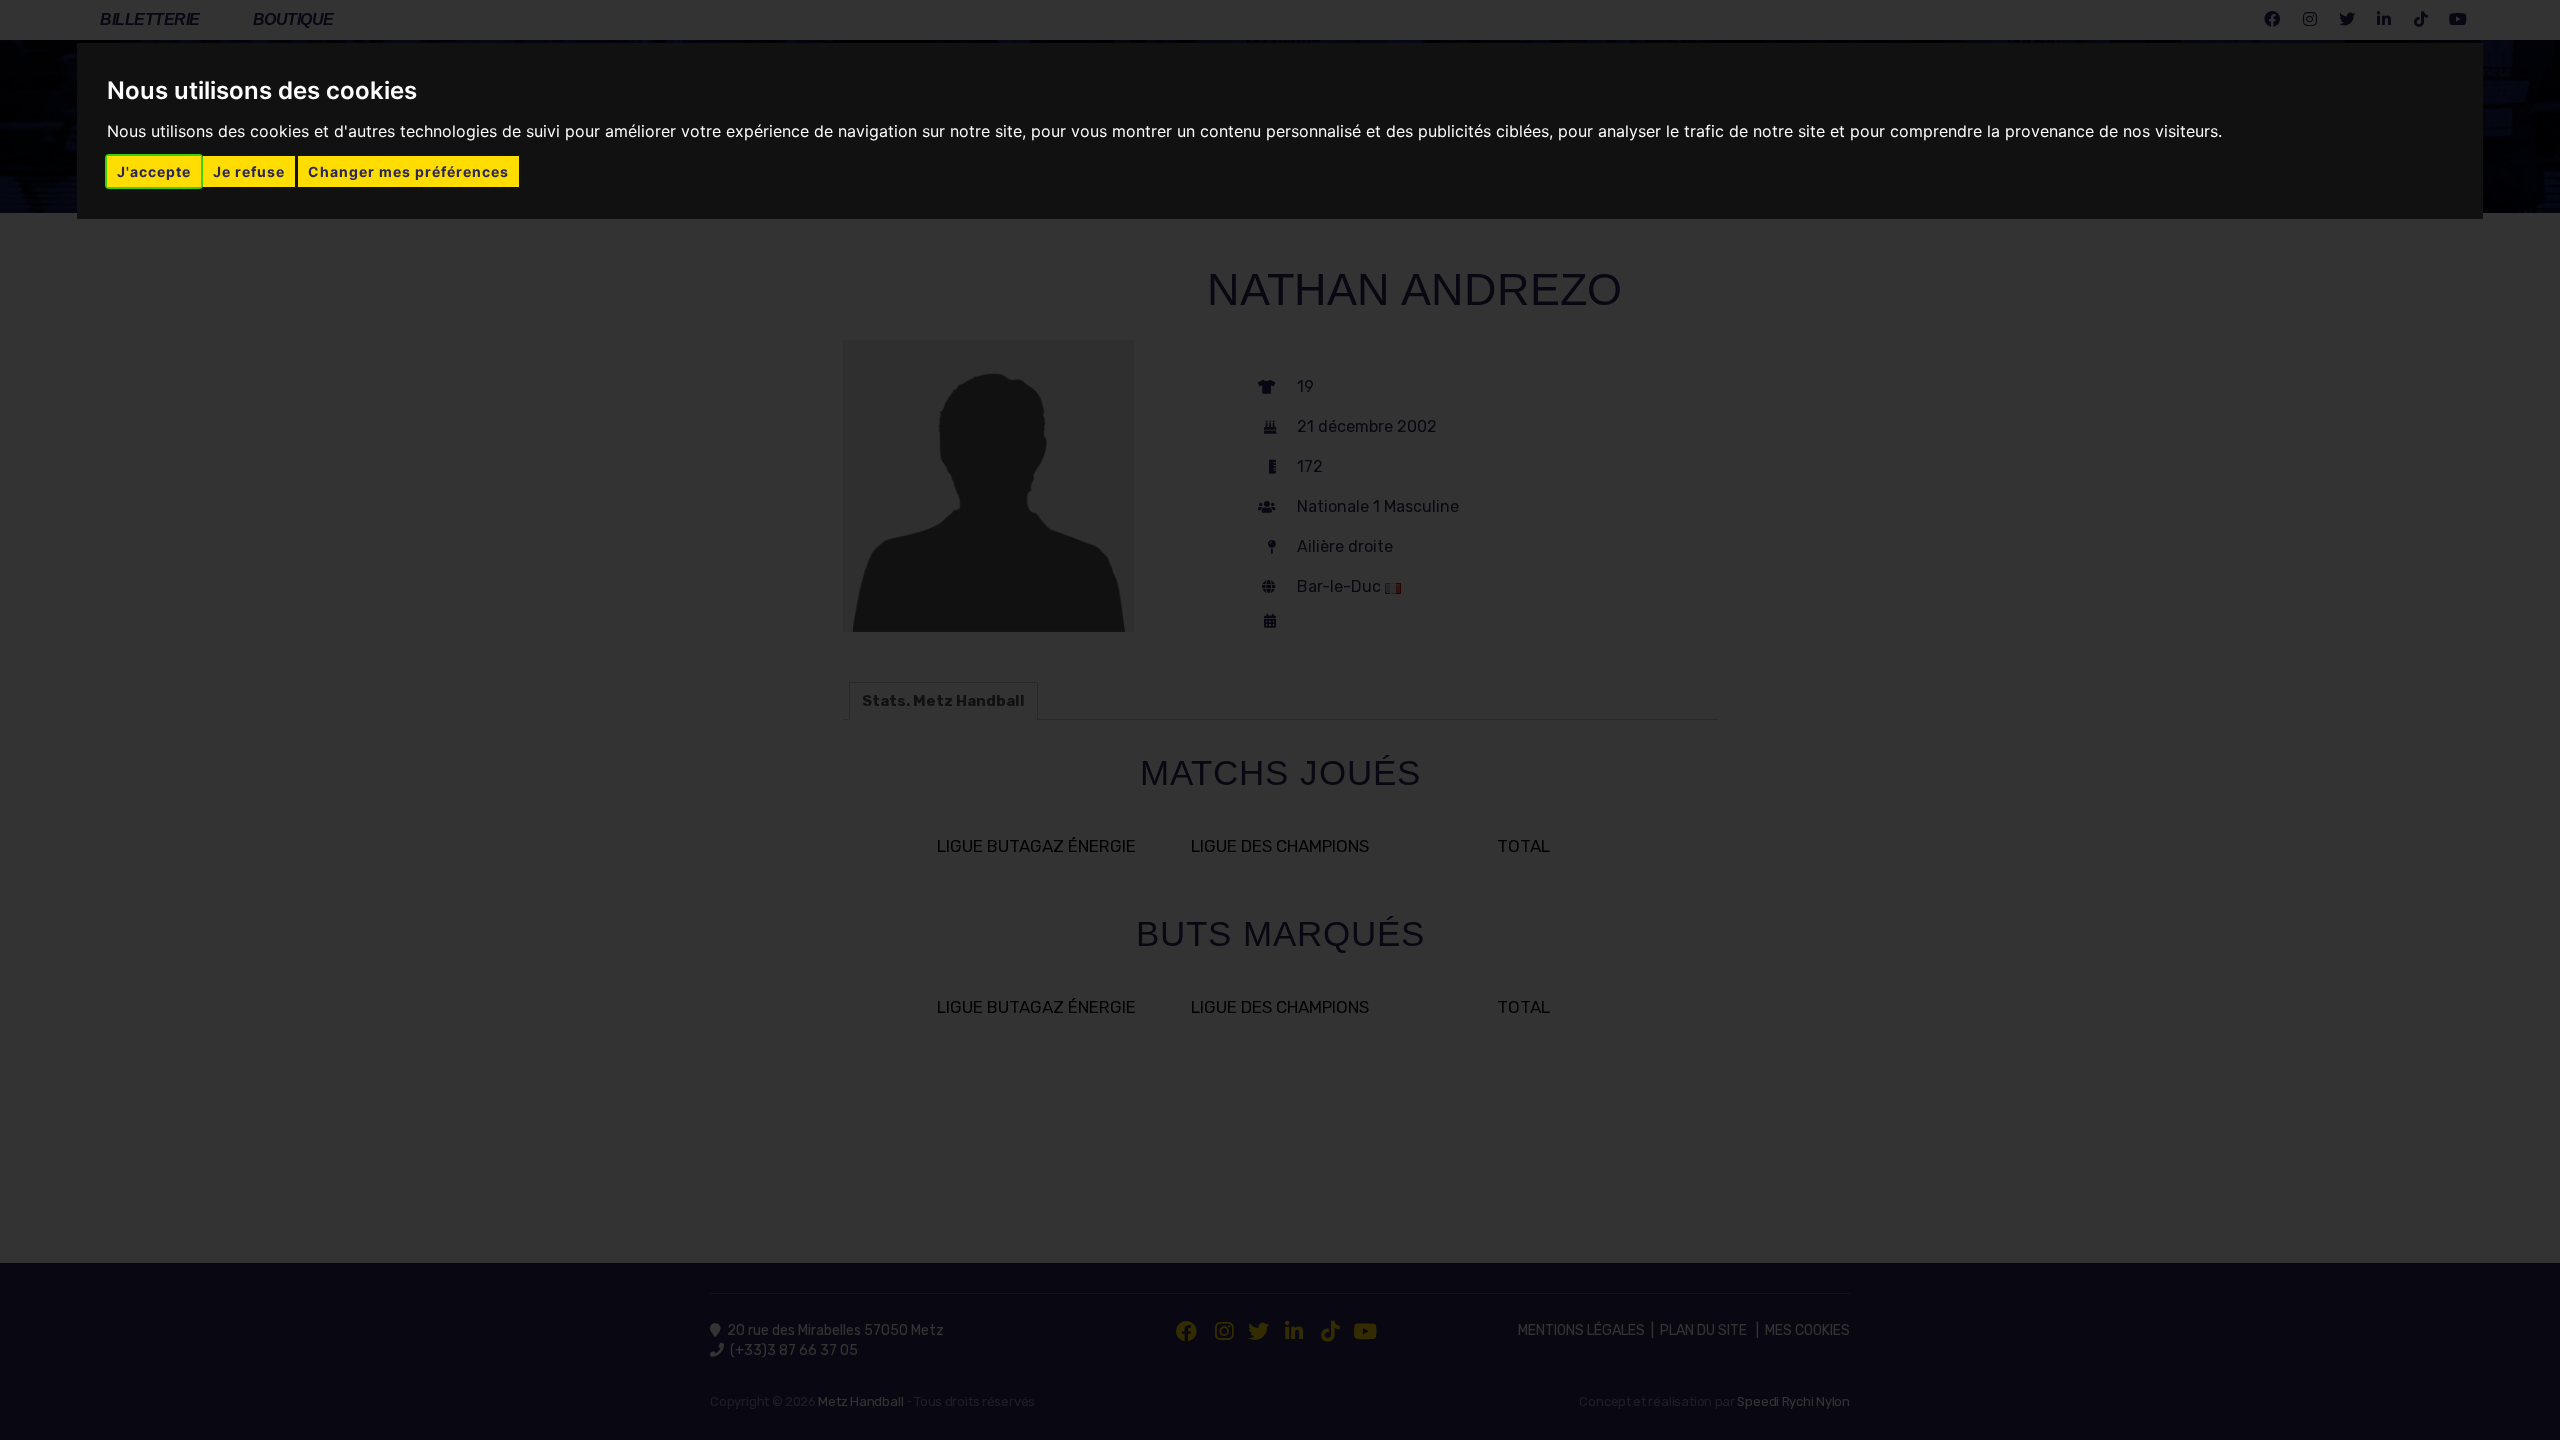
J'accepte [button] (154, 171)
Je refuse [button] (249, 171)
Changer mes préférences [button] (408, 171)
